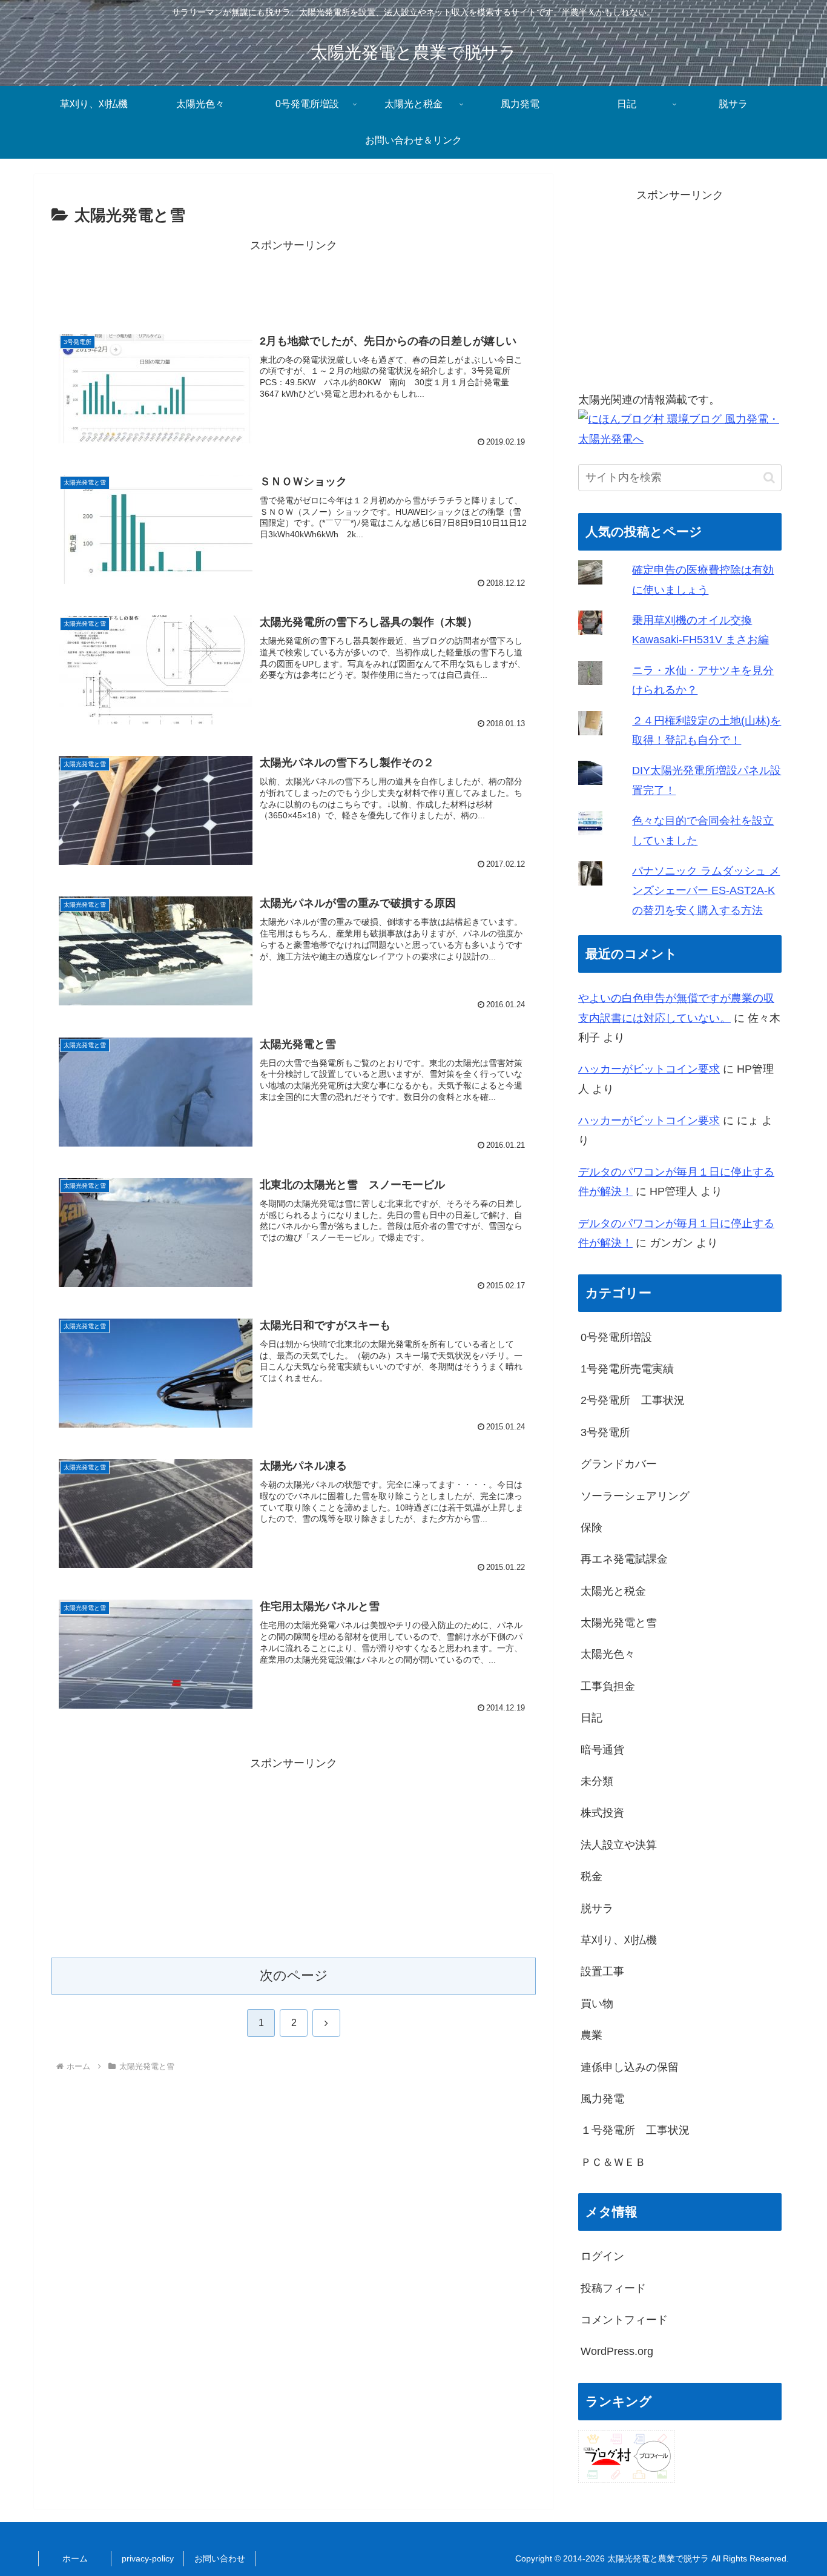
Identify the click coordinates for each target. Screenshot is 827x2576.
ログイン (602, 2256)
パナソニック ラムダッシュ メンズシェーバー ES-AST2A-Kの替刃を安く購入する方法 (706, 891)
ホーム (75, 2558)
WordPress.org (617, 2351)
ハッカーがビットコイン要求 (649, 1069)
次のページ (294, 1975)
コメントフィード (624, 2320)
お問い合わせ (220, 2558)
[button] (769, 478)
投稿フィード (613, 2288)
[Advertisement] (294, 283)
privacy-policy (148, 2558)
